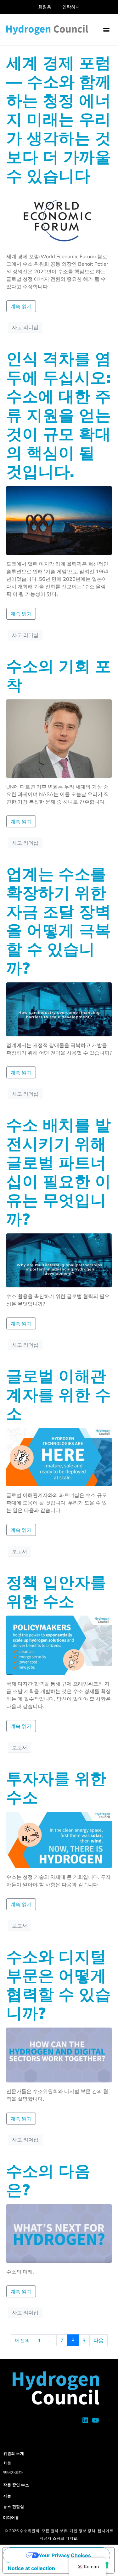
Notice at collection (31, 2568)
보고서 (20, 1551)
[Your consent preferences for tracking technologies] (107, 2565)
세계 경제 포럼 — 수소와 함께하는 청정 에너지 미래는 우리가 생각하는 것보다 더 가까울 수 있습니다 (59, 119)
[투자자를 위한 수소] (59, 1839)
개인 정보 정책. (83, 2531)
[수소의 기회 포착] (59, 738)
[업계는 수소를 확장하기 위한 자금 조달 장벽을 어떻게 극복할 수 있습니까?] (59, 1009)
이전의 (22, 2340)
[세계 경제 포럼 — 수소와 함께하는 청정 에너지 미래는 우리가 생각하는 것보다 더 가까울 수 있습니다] (59, 218)
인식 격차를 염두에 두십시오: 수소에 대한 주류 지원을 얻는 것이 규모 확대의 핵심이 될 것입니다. (59, 415)
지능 (7, 2496)
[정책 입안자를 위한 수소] (59, 1645)
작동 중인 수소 (16, 2485)
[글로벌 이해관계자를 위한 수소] (59, 1456)
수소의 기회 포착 (59, 675)
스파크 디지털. (65, 2538)
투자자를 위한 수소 (56, 1788)
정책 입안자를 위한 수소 (56, 1592)
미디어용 (11, 2517)
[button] (106, 30)
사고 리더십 (25, 327)
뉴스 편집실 (14, 2507)
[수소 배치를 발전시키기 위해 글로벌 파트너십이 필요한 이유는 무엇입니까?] (59, 1260)
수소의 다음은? (48, 2180)
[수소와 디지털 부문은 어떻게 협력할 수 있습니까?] (59, 2055)
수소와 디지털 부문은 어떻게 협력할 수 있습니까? (59, 1985)
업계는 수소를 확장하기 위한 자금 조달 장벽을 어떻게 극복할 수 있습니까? (59, 921)
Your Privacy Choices (65, 2555)
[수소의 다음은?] (59, 2233)
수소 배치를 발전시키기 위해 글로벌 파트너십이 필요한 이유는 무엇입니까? (59, 1172)
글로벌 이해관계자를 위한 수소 (59, 1395)
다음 (98, 2340)
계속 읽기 (21, 306)
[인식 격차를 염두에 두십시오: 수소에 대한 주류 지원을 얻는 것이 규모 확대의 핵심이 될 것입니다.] (59, 520)
